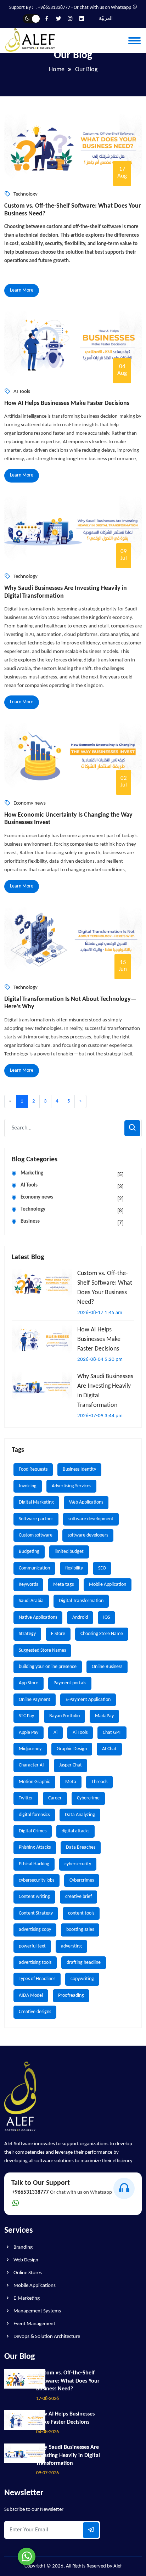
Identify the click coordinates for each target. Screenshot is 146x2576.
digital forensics (34, 1815)
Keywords (28, 1585)
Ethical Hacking (34, 1864)
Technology (72, 1210)
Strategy (27, 1634)
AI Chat (109, 1749)
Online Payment (35, 1700)
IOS (106, 1617)
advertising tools (35, 1963)
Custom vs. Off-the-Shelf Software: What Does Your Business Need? (72, 210)
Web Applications (86, 1502)
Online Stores (27, 2273)
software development (91, 1519)
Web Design (25, 2260)
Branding (23, 2247)
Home (57, 70)
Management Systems (37, 2311)
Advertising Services (71, 1486)
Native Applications (38, 1617)
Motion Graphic (34, 1782)
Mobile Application (108, 1585)
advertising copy (35, 1930)
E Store (58, 1634)
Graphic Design (72, 1749)
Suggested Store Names (42, 1650)
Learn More (22, 290)
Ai (55, 1733)
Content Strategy (36, 1913)
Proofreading (71, 1996)
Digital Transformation (81, 1601)
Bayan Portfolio (64, 1716)
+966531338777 (54, 8)
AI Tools (72, 1186)
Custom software (36, 1535)
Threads (99, 1782)
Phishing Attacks (35, 1847)
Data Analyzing (80, 1815)
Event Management (34, 2324)
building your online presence (48, 1667)
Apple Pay (29, 1733)
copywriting (82, 1979)
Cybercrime (88, 1798)
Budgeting (29, 1552)
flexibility (74, 1568)
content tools (81, 1913)
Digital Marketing (36, 1502)
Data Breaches (81, 1847)
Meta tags (63, 1585)
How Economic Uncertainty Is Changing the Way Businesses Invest (68, 819)
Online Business (107, 1667)
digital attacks (75, 1831)
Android (80, 1617)
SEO (102, 1568)
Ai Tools (80, 1733)
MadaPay (104, 1716)
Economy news (72, 1198)
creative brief (78, 1897)
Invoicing (28, 1486)
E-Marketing (26, 2298)
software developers (88, 1535)
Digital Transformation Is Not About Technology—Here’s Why (70, 1003)
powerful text (32, 1946)
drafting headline (84, 1963)
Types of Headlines (37, 1979)
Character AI (31, 1765)
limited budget (69, 1552)
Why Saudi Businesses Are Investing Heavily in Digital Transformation (66, 592)
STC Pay (26, 1716)
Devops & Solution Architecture (46, 2337)
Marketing (72, 1174)
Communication (34, 1568)
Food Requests (33, 1469)
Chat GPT (112, 1733)
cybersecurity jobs (36, 1880)
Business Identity (79, 1469)
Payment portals (70, 1683)
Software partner (36, 1519)
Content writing (34, 1897)
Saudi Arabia (31, 1601)
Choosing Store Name (102, 1634)
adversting (71, 1946)
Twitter (26, 1798)
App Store (29, 1683)
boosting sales (80, 1930)
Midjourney (30, 1749)
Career (55, 1798)
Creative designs (35, 2012)
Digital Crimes (33, 1831)
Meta (71, 1782)
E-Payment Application (88, 1700)
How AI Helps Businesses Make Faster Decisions (67, 403)
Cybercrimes (82, 1880)
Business (72, 1222)
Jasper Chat (71, 1765)
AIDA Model (31, 1996)
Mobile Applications (34, 2286)
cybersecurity (78, 1864)
